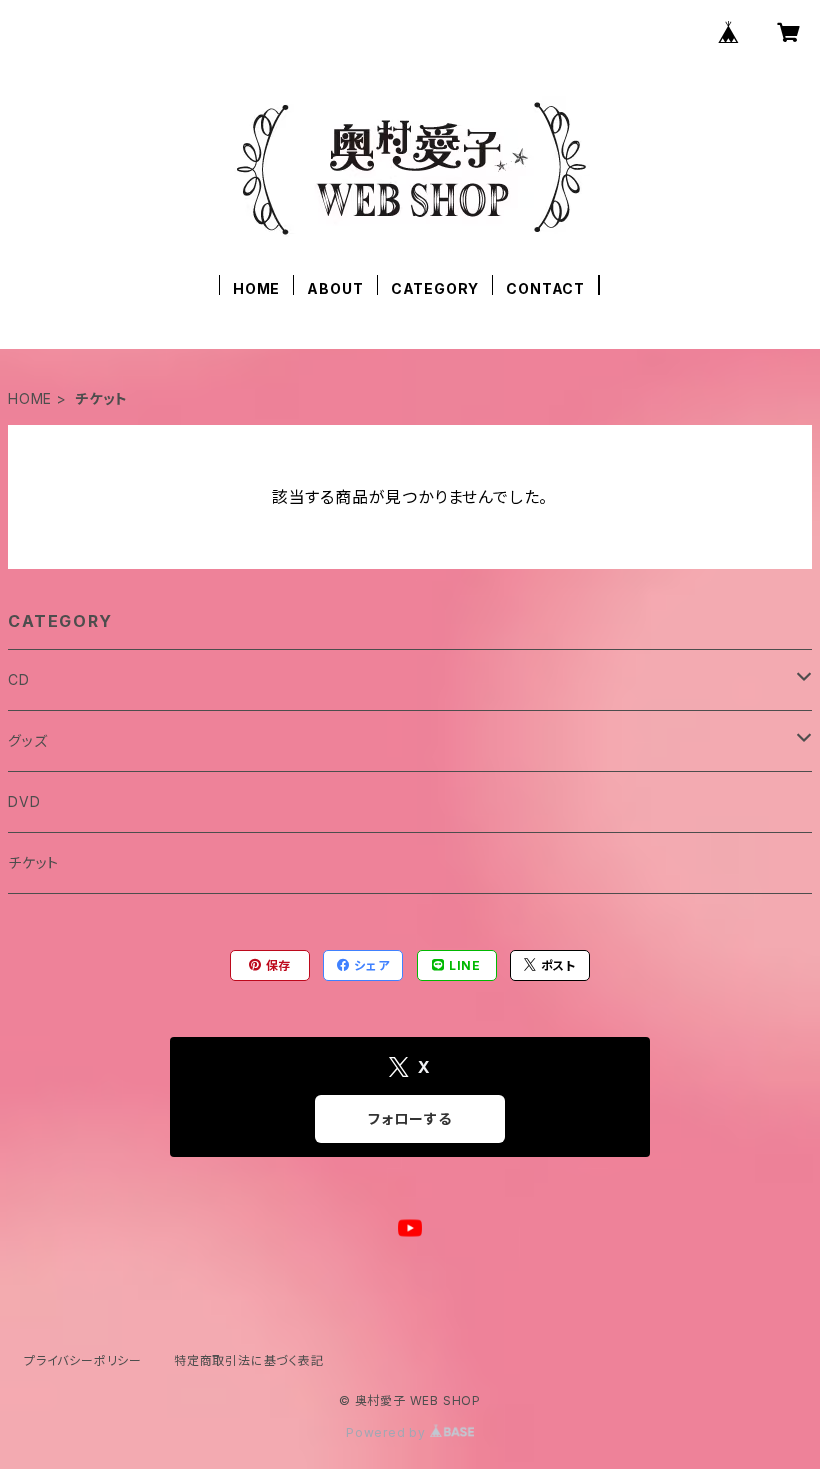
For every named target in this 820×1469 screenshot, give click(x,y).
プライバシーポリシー (83, 1360)
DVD (24, 801)
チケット (33, 862)
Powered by (388, 1432)
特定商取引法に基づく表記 (249, 1360)
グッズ (27, 740)
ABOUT (335, 288)
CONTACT (545, 288)
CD (19, 679)
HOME (256, 288)
